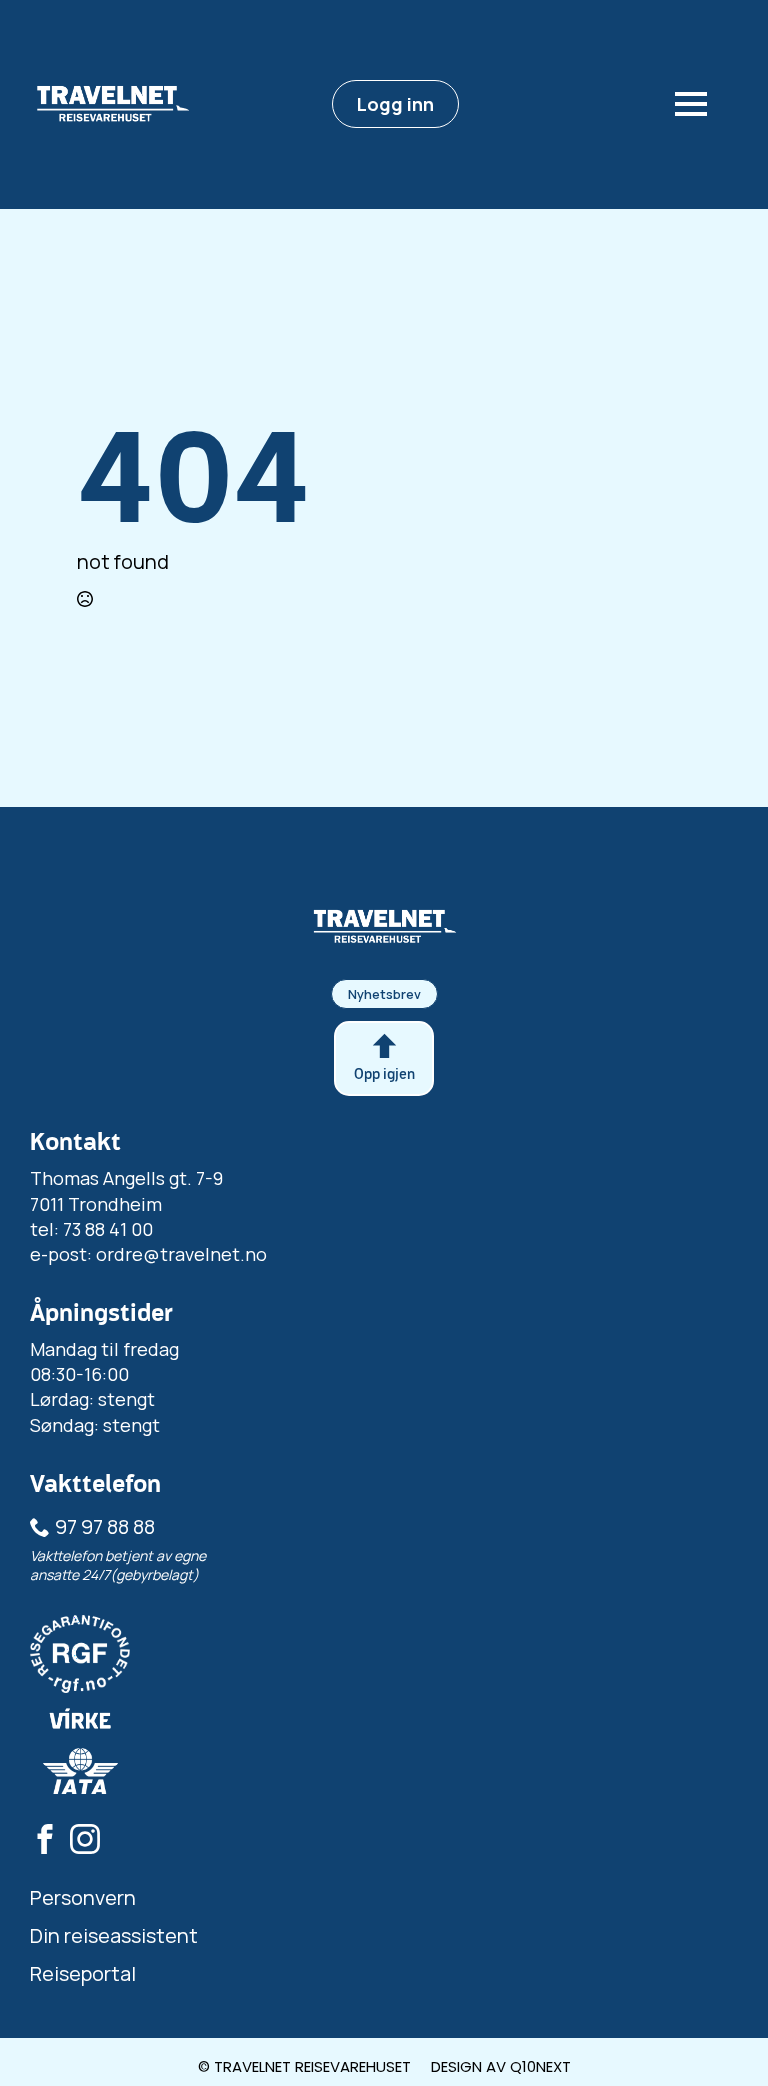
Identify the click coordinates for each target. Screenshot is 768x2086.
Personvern (83, 1897)
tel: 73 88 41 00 (91, 1229)
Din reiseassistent (114, 1935)
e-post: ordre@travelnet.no (148, 1254)
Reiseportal (83, 1973)
